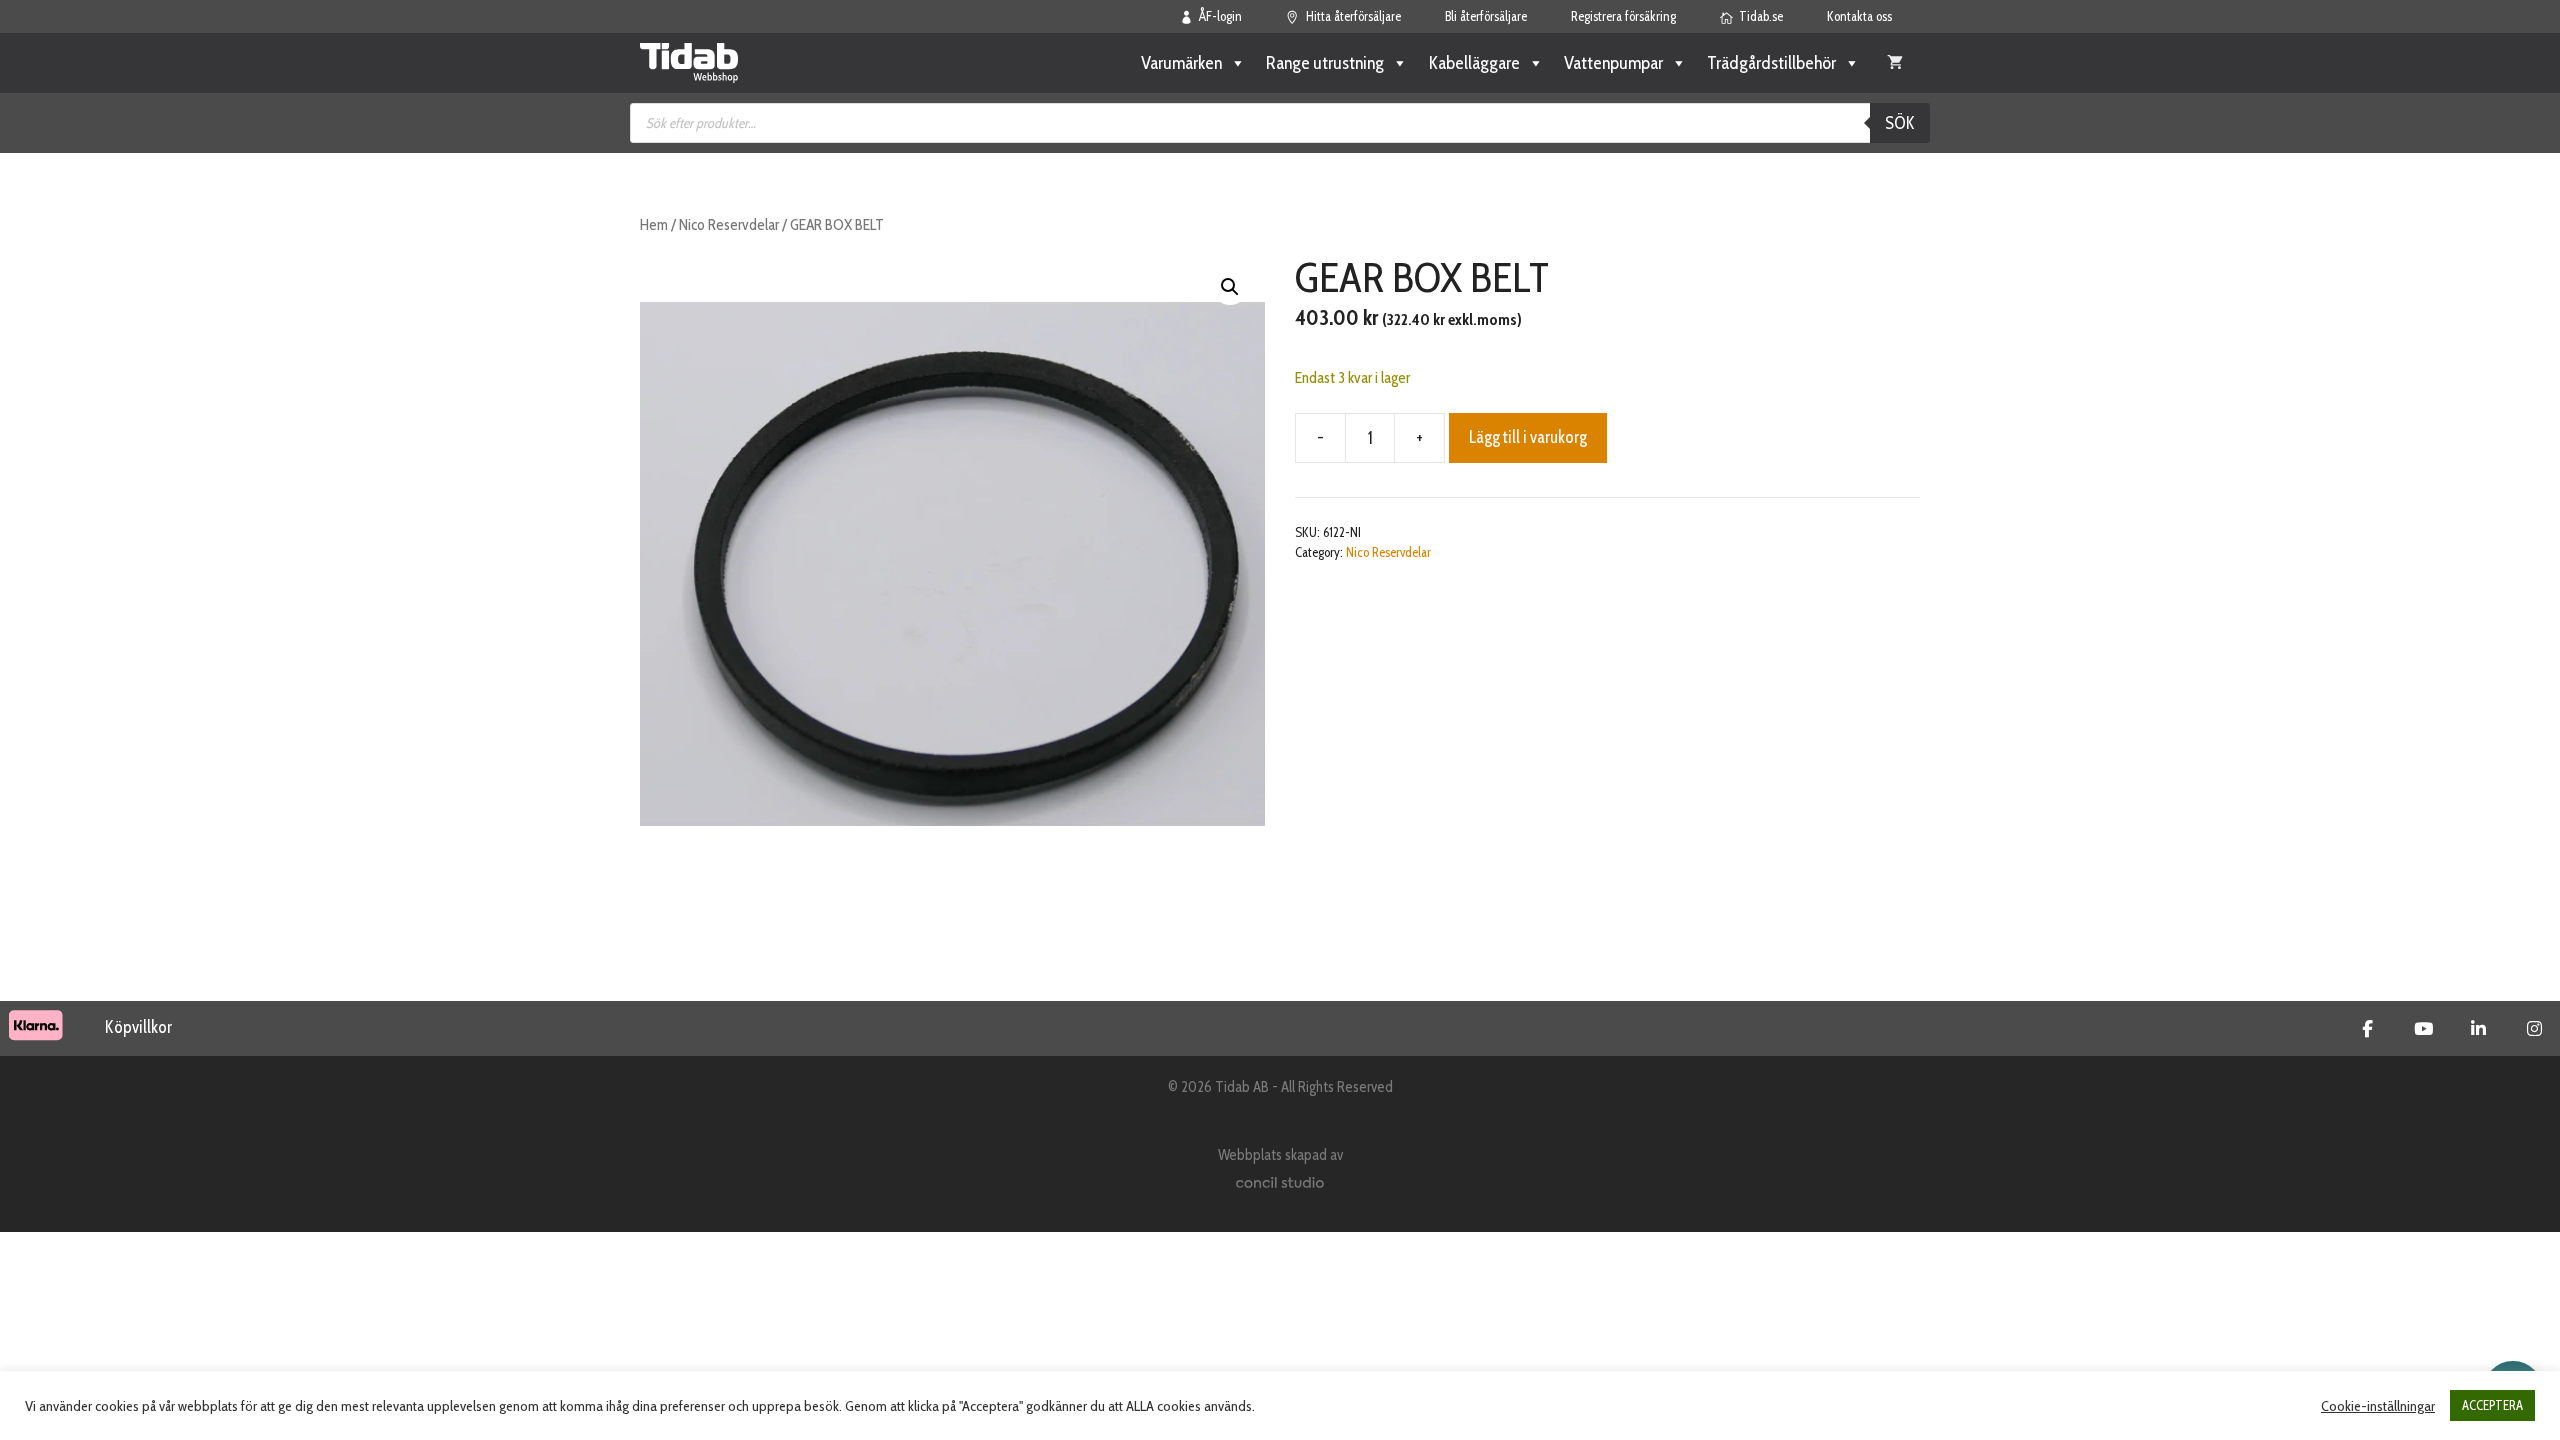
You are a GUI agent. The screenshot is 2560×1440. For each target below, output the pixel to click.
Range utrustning (1325, 63)
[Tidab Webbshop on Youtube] (2423, 1029)
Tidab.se (1761, 16)
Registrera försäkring (1623, 16)
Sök (1900, 123)
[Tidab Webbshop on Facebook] (2367, 1029)
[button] (1230, 287)
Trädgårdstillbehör (1771, 63)
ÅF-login (1220, 16)
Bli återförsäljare (1486, 16)
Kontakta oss (1859, 16)
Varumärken (1181, 63)
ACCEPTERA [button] (2492, 1405)
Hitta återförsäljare (1353, 16)
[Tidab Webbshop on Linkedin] (2478, 1029)
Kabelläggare (1474, 63)
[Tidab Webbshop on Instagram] (2534, 1029)
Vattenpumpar (1613, 63)
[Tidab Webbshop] (689, 63)
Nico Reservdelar (729, 224)
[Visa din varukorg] (1895, 63)
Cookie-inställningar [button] (2378, 1406)
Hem (654, 224)
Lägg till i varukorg (1528, 437)
